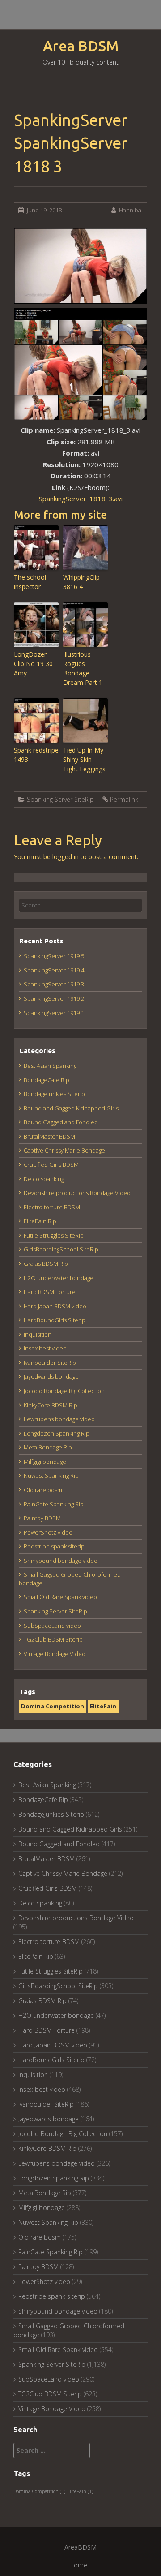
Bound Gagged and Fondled (61, 1122)
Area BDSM (81, 46)
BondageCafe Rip (47, 1080)
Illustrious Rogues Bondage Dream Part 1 (83, 668)
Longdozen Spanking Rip (57, 1433)
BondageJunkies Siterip (54, 1094)
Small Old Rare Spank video (60, 1597)
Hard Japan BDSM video (55, 1306)
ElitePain (103, 1706)
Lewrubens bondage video (59, 1419)
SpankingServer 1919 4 (54, 970)
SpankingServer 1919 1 (54, 1013)
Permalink (124, 799)
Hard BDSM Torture (50, 1292)
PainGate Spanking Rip (54, 1504)
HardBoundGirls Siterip (55, 1320)
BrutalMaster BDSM (49, 1136)
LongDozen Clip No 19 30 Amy (33, 664)
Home (78, 2565)
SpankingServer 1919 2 (54, 998)
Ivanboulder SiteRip (50, 1363)
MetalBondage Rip (48, 1447)
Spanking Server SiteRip (60, 799)
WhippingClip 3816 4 (81, 582)
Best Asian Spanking (50, 1066)
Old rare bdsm (43, 1490)
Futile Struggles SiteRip (54, 1235)
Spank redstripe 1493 (36, 755)
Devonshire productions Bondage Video (77, 1193)
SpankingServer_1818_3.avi (81, 499)
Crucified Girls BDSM (51, 1165)
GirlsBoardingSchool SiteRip (61, 1249)
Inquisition (38, 1334)
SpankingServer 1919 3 (54, 984)
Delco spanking (44, 1179)
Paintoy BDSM (42, 1518)
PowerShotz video (48, 1532)
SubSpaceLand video (52, 1626)
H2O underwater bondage (59, 1278)
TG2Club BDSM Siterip (53, 1639)
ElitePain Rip (40, 1221)
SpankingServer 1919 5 (54, 956)
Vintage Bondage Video (55, 1654)
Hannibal (131, 210)
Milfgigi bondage (45, 1462)
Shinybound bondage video (61, 1561)
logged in (66, 857)
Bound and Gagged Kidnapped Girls (71, 1108)
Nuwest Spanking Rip (51, 1475)
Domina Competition (53, 1706)
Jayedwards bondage (51, 1376)
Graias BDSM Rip (46, 1264)
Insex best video (45, 1348)
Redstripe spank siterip (54, 1546)
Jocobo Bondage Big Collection (64, 1391)
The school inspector (30, 582)
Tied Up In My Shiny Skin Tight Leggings (84, 759)
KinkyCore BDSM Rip (51, 1405)
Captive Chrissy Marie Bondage (64, 1150)
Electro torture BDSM (52, 1207)
